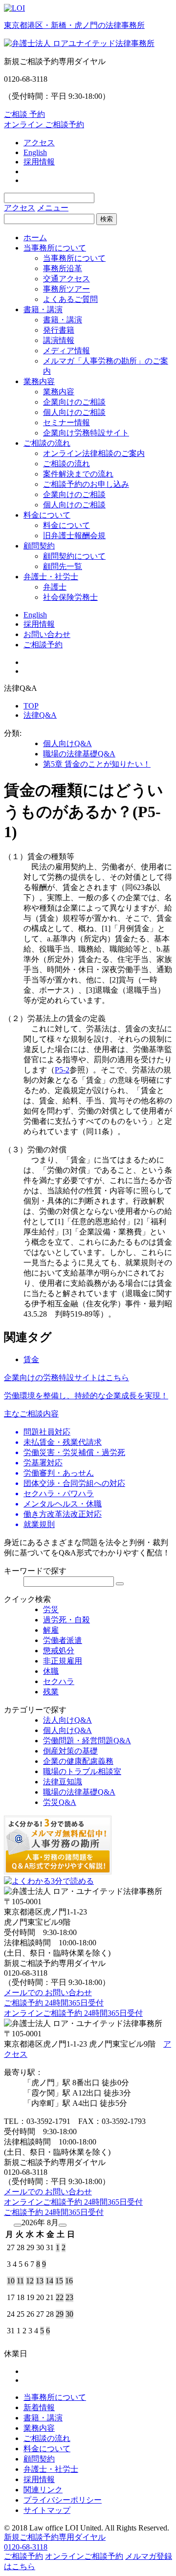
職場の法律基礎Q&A (79, 754)
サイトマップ (47, 2510)
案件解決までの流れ (78, 474)
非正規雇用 (63, 1661)
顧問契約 (39, 546)
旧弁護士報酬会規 (74, 536)
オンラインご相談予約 (84, 2556)
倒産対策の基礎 (70, 1751)
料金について (47, 515)
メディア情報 (66, 351)
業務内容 (39, 381)
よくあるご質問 (70, 299)
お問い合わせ (47, 634)
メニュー (53, 208)
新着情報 (39, 2407)
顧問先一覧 (63, 566)
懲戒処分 (59, 1651)
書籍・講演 (43, 309)
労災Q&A (60, 1802)
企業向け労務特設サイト (86, 433)
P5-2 (62, 1070)
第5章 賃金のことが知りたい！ (97, 764)
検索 (107, 219)
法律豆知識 (63, 1782)
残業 (51, 1692)
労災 (51, 1609)
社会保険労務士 (70, 597)
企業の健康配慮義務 (78, 1761)
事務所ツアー (66, 289)
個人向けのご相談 (74, 412)
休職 (51, 1671)
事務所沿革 (63, 268)
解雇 (51, 1630)
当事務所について (55, 248)
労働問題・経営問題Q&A (87, 1741)
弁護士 (55, 587)
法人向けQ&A (67, 1720)
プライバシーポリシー (63, 2500)
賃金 (31, 1359)
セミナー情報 (66, 422)
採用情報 (39, 162)
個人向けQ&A (67, 743)
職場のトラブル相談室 (82, 1771)
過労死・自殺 (66, 1620)
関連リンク (43, 2490)
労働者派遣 (63, 1640)
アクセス (39, 143)
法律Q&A (40, 715)
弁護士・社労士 (51, 577)
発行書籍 (59, 330)
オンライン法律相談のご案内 (94, 453)
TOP (31, 706)
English (35, 152)
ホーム (35, 238)
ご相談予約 (43, 645)
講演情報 (59, 340)
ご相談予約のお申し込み (86, 484)
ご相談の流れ (47, 443)
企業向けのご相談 (74, 402)
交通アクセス (66, 279)
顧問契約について (74, 556)
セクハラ (59, 1681)
